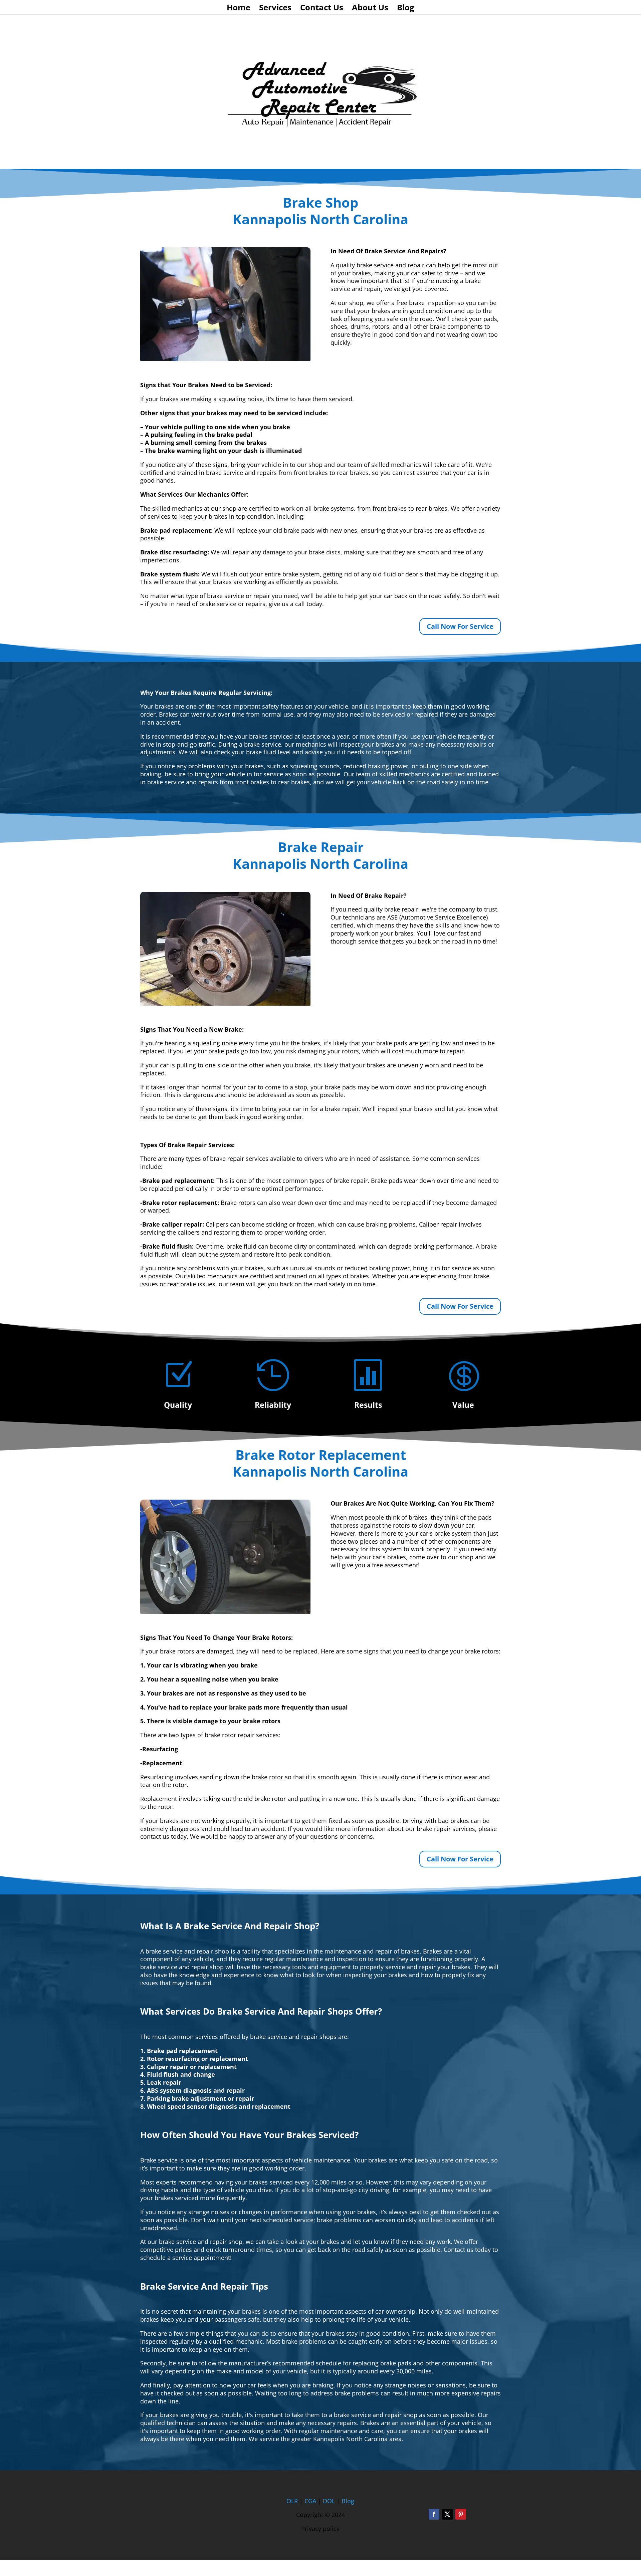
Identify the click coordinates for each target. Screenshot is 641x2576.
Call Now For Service (460, 626)
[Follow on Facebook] (434, 2514)
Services (275, 9)
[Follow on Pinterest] (461, 2514)
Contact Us (322, 9)
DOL (330, 2501)
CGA (310, 2501)
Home (239, 9)
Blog (406, 9)
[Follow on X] (447, 2514)
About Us (370, 9)
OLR (292, 2501)
